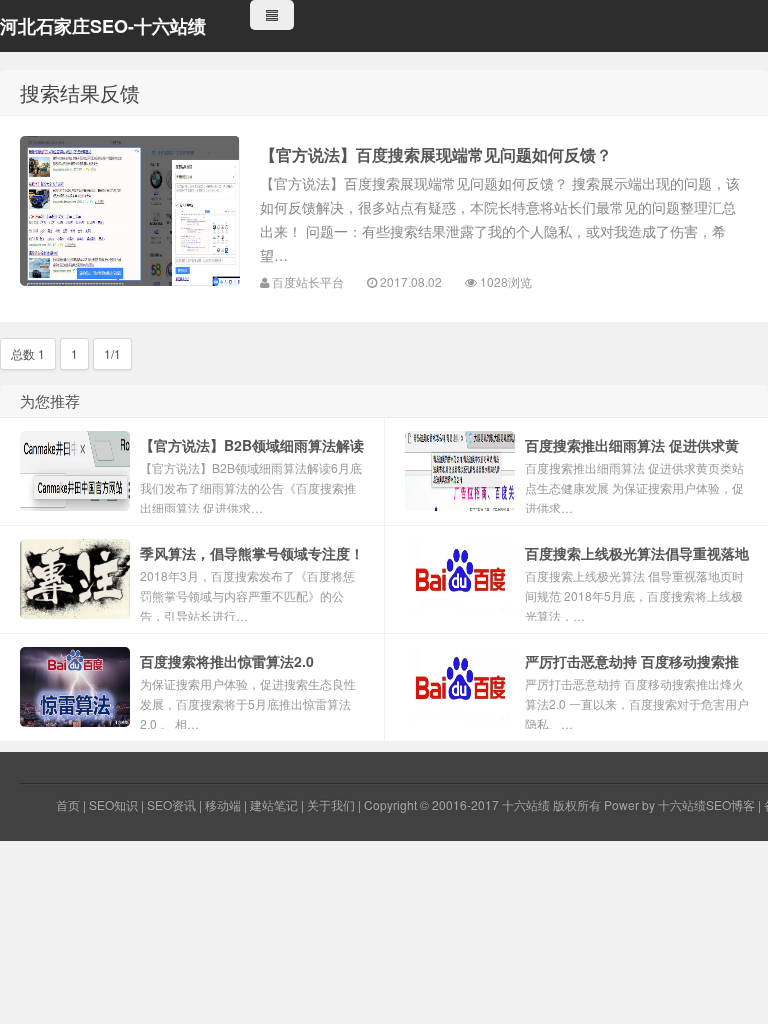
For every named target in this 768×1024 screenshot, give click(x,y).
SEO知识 (113, 804)
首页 (68, 804)
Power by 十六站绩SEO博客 (679, 804)
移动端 (223, 804)
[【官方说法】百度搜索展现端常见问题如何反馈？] (130, 211)
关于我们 (331, 804)
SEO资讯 (171, 804)
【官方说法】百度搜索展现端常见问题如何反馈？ (436, 154)
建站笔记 (274, 804)
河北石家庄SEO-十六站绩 (103, 26)
